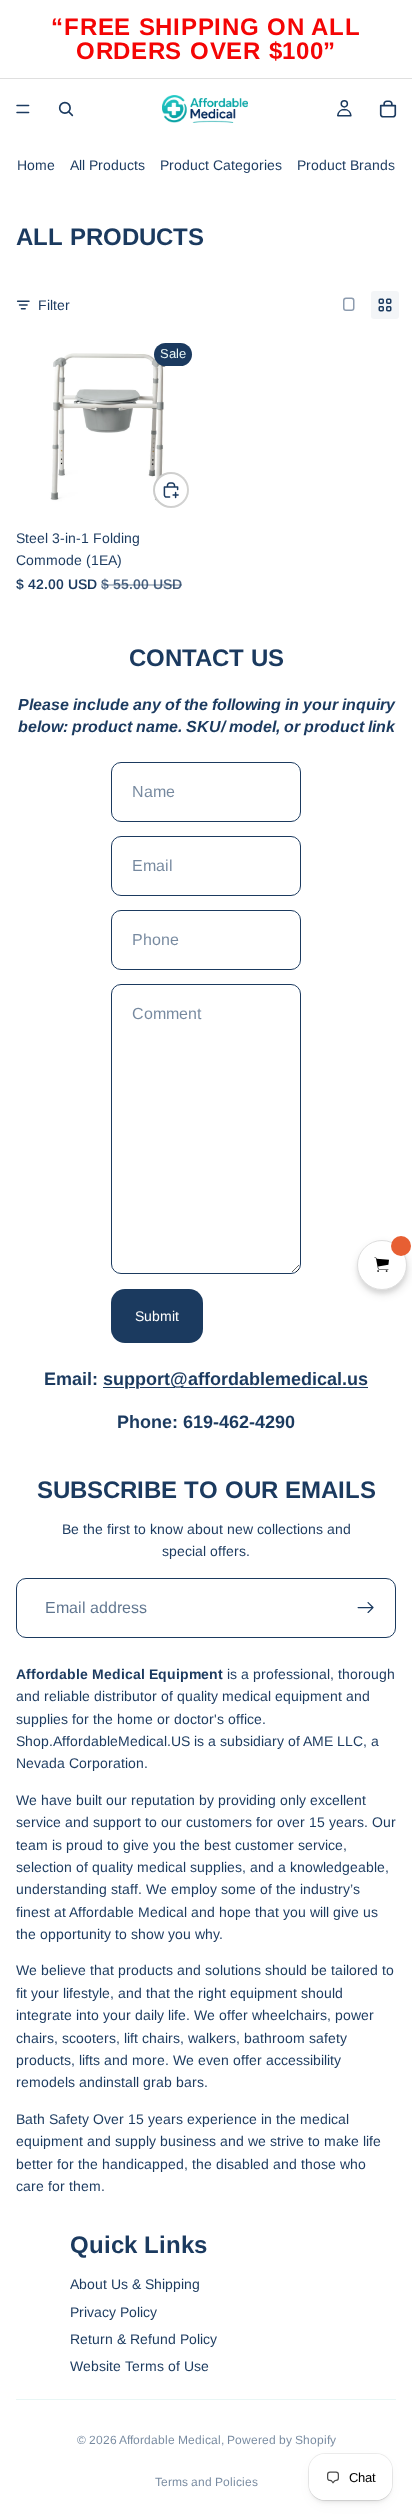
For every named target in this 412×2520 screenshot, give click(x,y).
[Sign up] (366, 1608)
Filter (54, 305)
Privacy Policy (113, 2312)
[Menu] (23, 109)
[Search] (66, 109)
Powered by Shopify (281, 2440)
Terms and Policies (206, 2482)
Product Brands (346, 165)
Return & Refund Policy (143, 2339)
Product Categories (221, 165)
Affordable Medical (170, 2440)
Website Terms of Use (139, 2366)
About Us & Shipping (135, 2284)
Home (36, 165)
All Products (107, 165)
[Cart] (388, 109)
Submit (157, 1316)
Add (188, 490)
